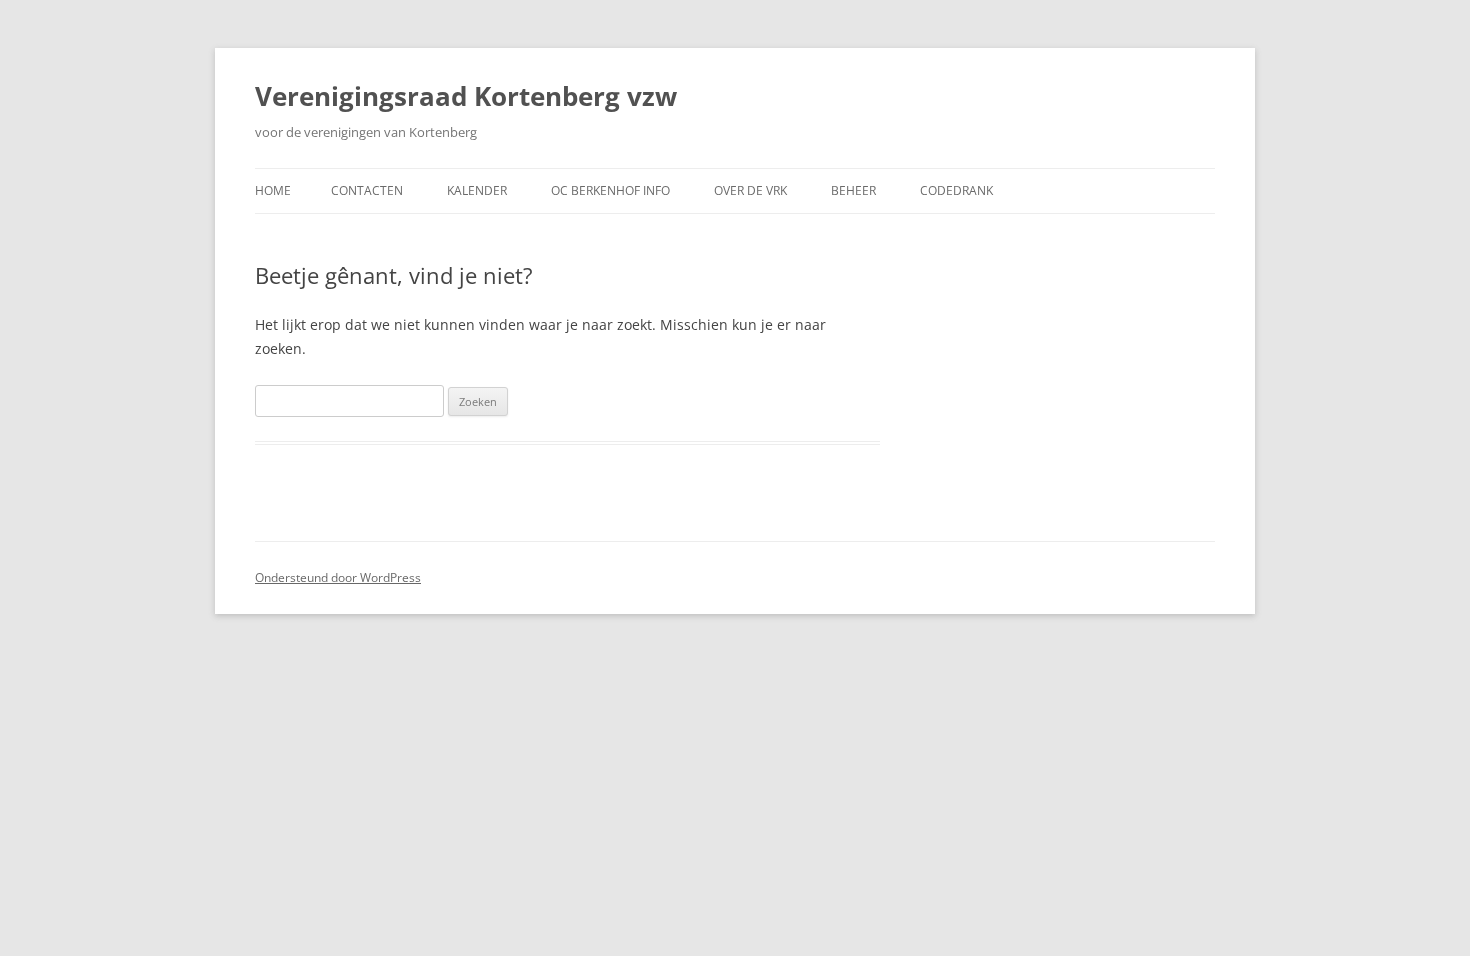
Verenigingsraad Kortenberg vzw (466, 96)
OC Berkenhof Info (610, 190)
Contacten (367, 190)
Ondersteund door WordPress (338, 577)
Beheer (853, 190)
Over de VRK (750, 190)
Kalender (477, 190)
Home (273, 190)
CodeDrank (956, 190)
